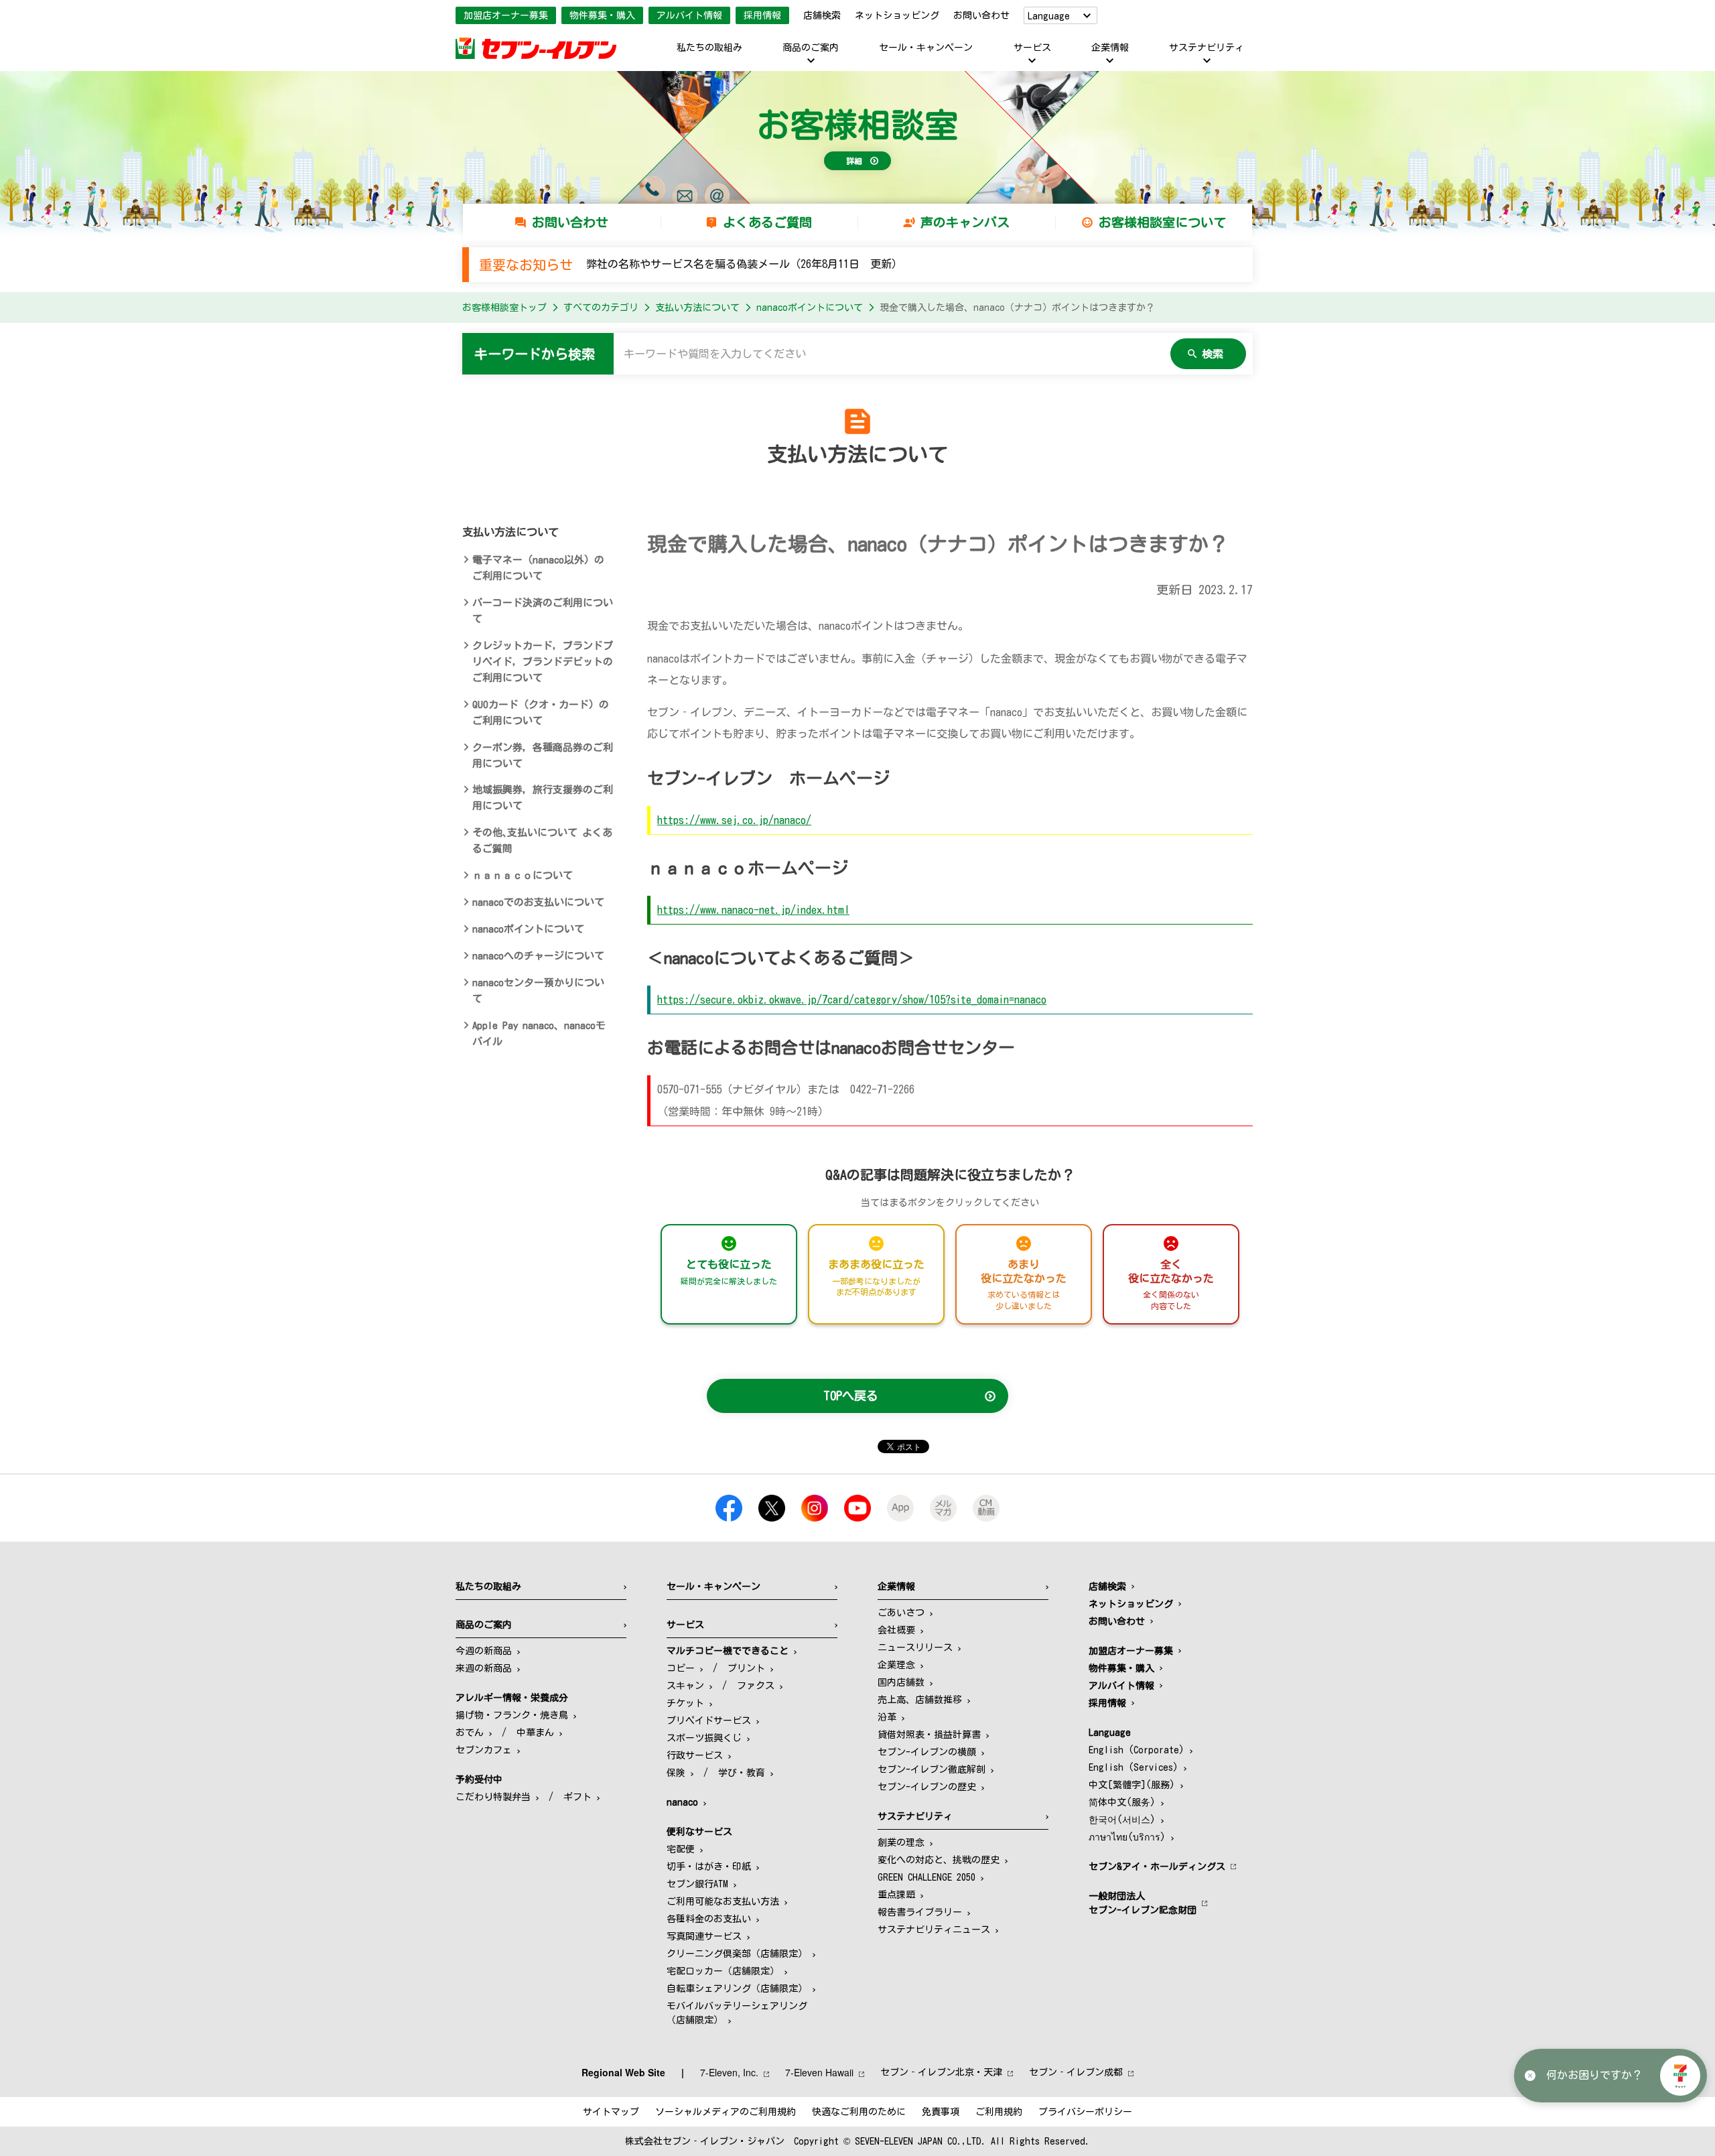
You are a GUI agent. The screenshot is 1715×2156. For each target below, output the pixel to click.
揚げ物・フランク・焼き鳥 (512, 1715)
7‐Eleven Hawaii (819, 2072)
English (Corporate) (1137, 1750)
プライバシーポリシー (1085, 2112)
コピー (681, 1668)
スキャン (685, 1686)
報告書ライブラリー (920, 1912)
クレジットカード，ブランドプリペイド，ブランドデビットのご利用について (543, 662)
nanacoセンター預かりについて (538, 991)
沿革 (887, 1717)
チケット (685, 1703)
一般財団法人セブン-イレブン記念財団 (1143, 1903)
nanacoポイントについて (810, 308)
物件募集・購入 (602, 15)
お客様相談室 (857, 125)
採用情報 (762, 15)
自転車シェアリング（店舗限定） (737, 1989)
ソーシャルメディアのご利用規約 (726, 2112)
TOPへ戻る (851, 1396)
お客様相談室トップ (504, 308)
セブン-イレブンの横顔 (927, 1752)
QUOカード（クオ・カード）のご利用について (541, 713)
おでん (470, 1733)
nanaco (682, 1802)
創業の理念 (901, 1842)
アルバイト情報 (689, 15)
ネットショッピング (897, 15)
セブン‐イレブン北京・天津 (941, 2072)
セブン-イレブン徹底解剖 (932, 1769)
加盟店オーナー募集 (506, 15)
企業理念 (896, 1665)
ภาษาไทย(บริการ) (1127, 1837)
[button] (1680, 2076)
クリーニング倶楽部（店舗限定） (737, 1954)
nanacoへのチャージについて (538, 956)
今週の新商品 (484, 1651)
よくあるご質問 (767, 222)
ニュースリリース (915, 1647)
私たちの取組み (709, 48)
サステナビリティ (1207, 48)
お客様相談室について (1162, 222)
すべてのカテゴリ (601, 308)
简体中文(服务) (1122, 1802)
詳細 (854, 161)
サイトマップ (611, 2112)
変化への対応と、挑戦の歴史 (939, 1860)
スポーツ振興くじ (704, 1738)
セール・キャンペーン (926, 48)
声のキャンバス (965, 222)
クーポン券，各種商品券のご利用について (543, 755)
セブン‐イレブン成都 (1076, 2072)
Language (1049, 16)
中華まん (535, 1733)
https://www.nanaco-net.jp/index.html (753, 910)
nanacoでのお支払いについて (538, 902)
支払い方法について (697, 308)
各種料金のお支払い (709, 1919)
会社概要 (896, 1630)
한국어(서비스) (1122, 1820)
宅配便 (681, 1849)
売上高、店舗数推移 (920, 1700)
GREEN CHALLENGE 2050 (927, 1877)
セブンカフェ (484, 1750)
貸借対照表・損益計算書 (929, 1735)
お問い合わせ (981, 15)
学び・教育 (742, 1773)
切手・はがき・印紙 (709, 1867)
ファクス (756, 1686)
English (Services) (1134, 1767)
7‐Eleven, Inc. (729, 2072)
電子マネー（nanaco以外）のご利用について (538, 568)
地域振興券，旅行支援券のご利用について (543, 798)
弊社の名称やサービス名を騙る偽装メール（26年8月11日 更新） (744, 264)
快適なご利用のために (859, 2112)
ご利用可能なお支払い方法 (723, 1901)
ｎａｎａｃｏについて (523, 875)
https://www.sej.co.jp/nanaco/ (734, 820)
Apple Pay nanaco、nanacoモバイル (539, 1033)
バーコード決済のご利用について (543, 611)
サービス (1032, 48)
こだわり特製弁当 (493, 1797)
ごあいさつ (901, 1613)
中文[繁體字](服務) (1132, 1785)
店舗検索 (822, 15)
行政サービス (695, 1755)
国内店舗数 (901, 1682)
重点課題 (896, 1895)
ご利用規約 (999, 2112)
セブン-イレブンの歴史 (927, 1787)
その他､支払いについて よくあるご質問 (542, 840)
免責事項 (941, 2112)
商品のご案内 (811, 48)
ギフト (577, 1797)
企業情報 (1110, 48)
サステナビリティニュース (934, 1930)
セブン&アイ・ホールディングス (1157, 1867)
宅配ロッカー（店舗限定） (723, 1971)
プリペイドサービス (709, 1721)
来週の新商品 (484, 1668)
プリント (746, 1668)
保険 (676, 1773)
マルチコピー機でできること (728, 1651)
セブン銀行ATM (697, 1884)
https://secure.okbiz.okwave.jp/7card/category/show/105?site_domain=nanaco (852, 1000)
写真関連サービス (704, 1936)
